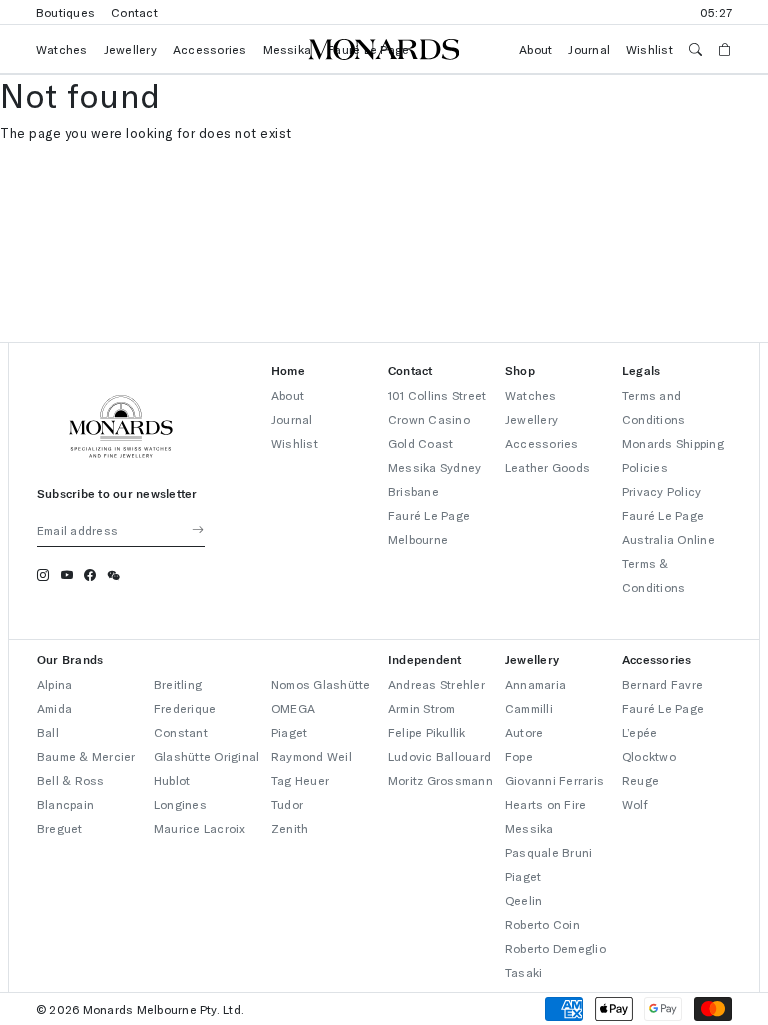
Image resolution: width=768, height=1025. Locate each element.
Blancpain (65, 804)
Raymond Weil (311, 756)
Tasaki (523, 972)
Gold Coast (420, 443)
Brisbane (413, 491)
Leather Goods (547, 467)
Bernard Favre (662, 684)
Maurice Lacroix (200, 828)
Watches (62, 49)
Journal (589, 49)
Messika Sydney (434, 467)
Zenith (289, 828)
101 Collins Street (437, 395)
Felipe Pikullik (427, 732)
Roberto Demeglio (555, 948)
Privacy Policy (661, 491)
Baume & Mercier (86, 756)
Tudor (287, 804)
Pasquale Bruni (548, 852)
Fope (519, 756)
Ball (48, 732)
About (535, 49)
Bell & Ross (71, 780)
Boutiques (65, 12)
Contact (134, 12)
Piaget (289, 732)
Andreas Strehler (436, 684)
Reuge (640, 780)
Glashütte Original (206, 756)
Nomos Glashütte (321, 684)
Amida (54, 708)
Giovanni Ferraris (554, 780)
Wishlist (649, 49)
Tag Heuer (300, 780)
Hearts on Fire (545, 804)
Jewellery (130, 49)
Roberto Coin (542, 924)
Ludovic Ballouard (439, 756)
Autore (524, 732)
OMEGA (293, 708)
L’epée (639, 732)
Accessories (210, 49)
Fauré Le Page (663, 708)
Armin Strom (422, 708)
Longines (180, 804)
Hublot (172, 780)
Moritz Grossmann (440, 780)
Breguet (60, 828)
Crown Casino (429, 419)
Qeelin (523, 900)
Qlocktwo (649, 756)
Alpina (54, 684)
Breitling (178, 684)
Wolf (635, 804)
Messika (287, 49)
